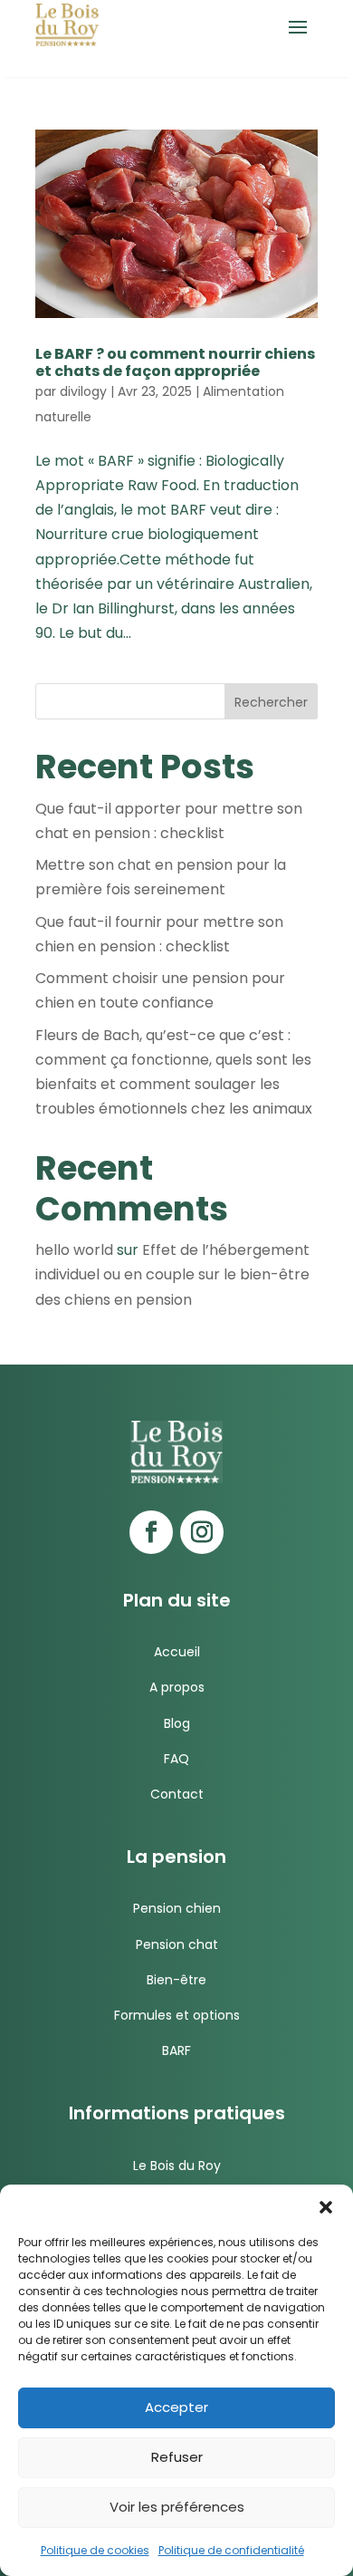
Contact (177, 1794)
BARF (176, 2050)
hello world (74, 1250)
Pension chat (177, 1944)
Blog (177, 1723)
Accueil (177, 1652)
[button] (326, 2207)
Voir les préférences (177, 2507)
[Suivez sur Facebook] (151, 1532)
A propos (177, 1687)
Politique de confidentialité (231, 2550)
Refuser (177, 2457)
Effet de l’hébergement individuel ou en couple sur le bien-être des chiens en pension (172, 1274)
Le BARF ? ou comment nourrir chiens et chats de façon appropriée (175, 362)
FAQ (176, 1759)
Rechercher (271, 702)
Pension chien (177, 1908)
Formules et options (177, 2015)
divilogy (83, 391)
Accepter (176, 2407)
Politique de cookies (95, 2550)
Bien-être (176, 1980)
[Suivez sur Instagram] (202, 1532)
